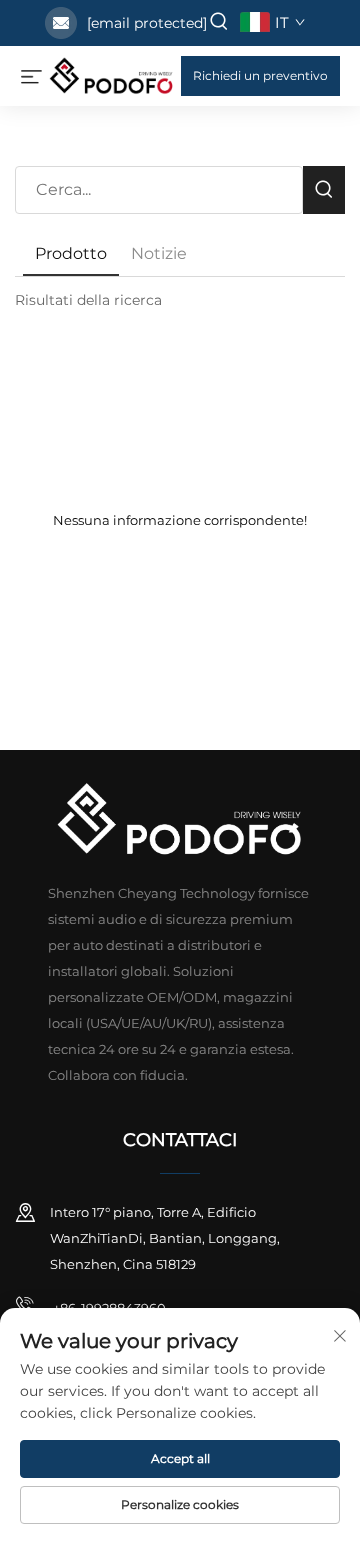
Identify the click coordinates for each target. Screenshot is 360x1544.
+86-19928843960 (108, 1308)
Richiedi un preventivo (260, 75)
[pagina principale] (111, 74)
